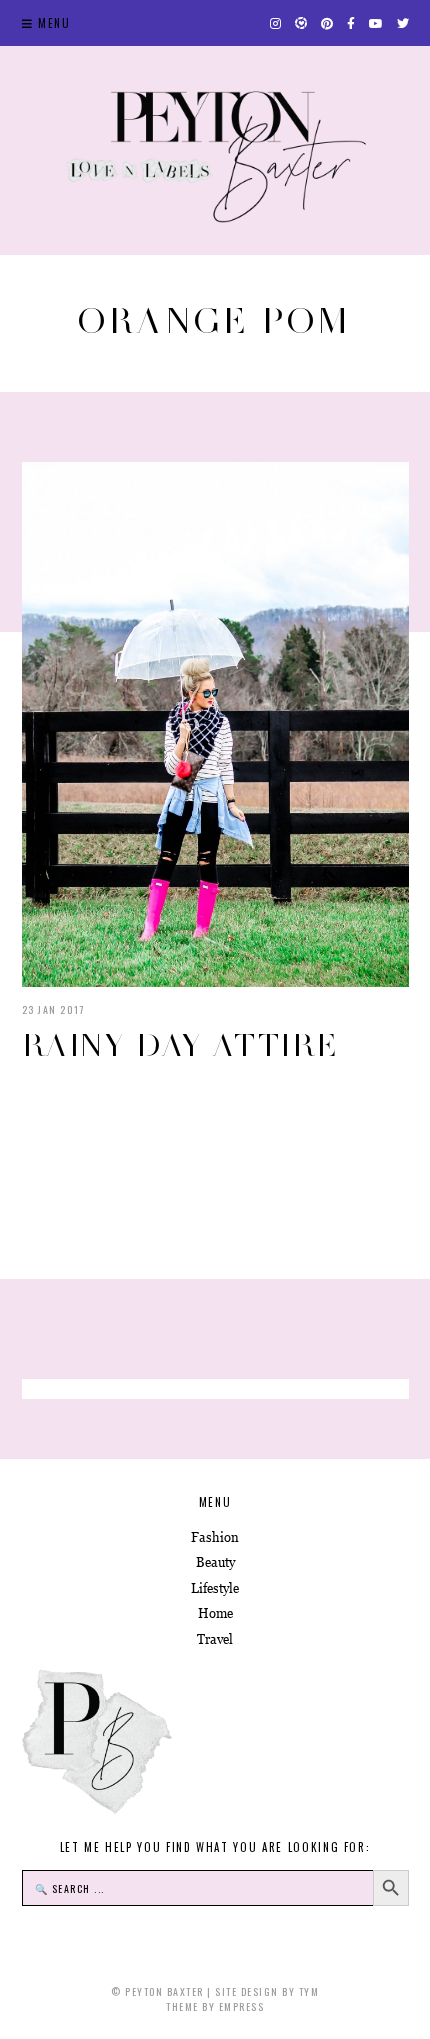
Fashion (215, 1537)
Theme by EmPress (215, 2006)
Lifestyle (215, 1588)
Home (215, 1613)
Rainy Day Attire (180, 1045)
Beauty (215, 1562)
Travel (215, 1639)
